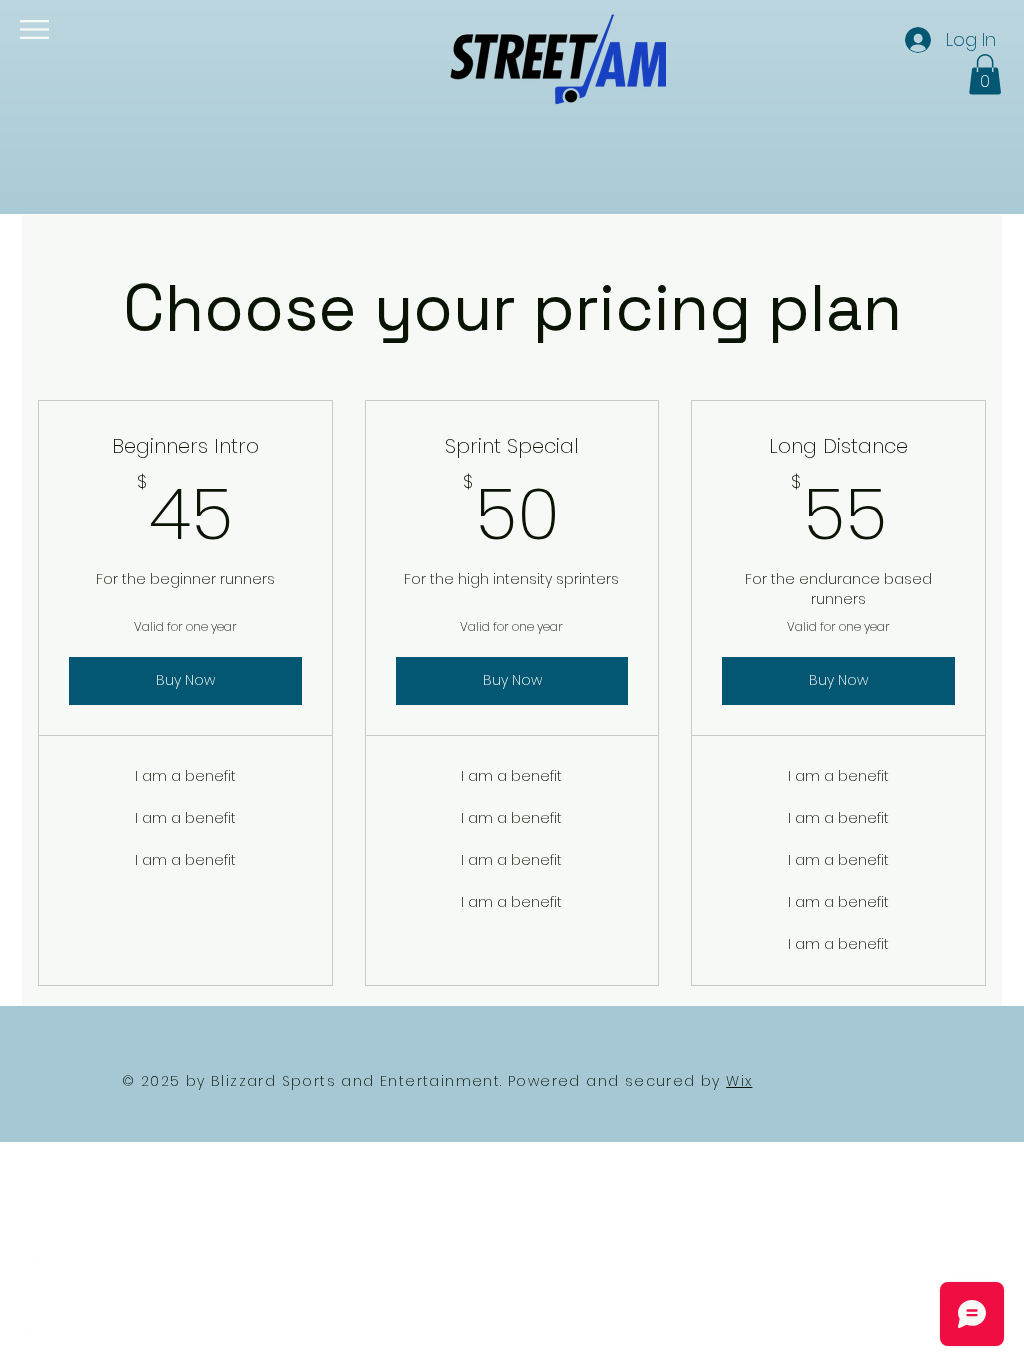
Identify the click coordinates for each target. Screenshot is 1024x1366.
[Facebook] (30, 1216)
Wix (739, 1081)
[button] (34, 29)
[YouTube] (30, 1296)
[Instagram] (30, 1336)
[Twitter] (30, 1256)
